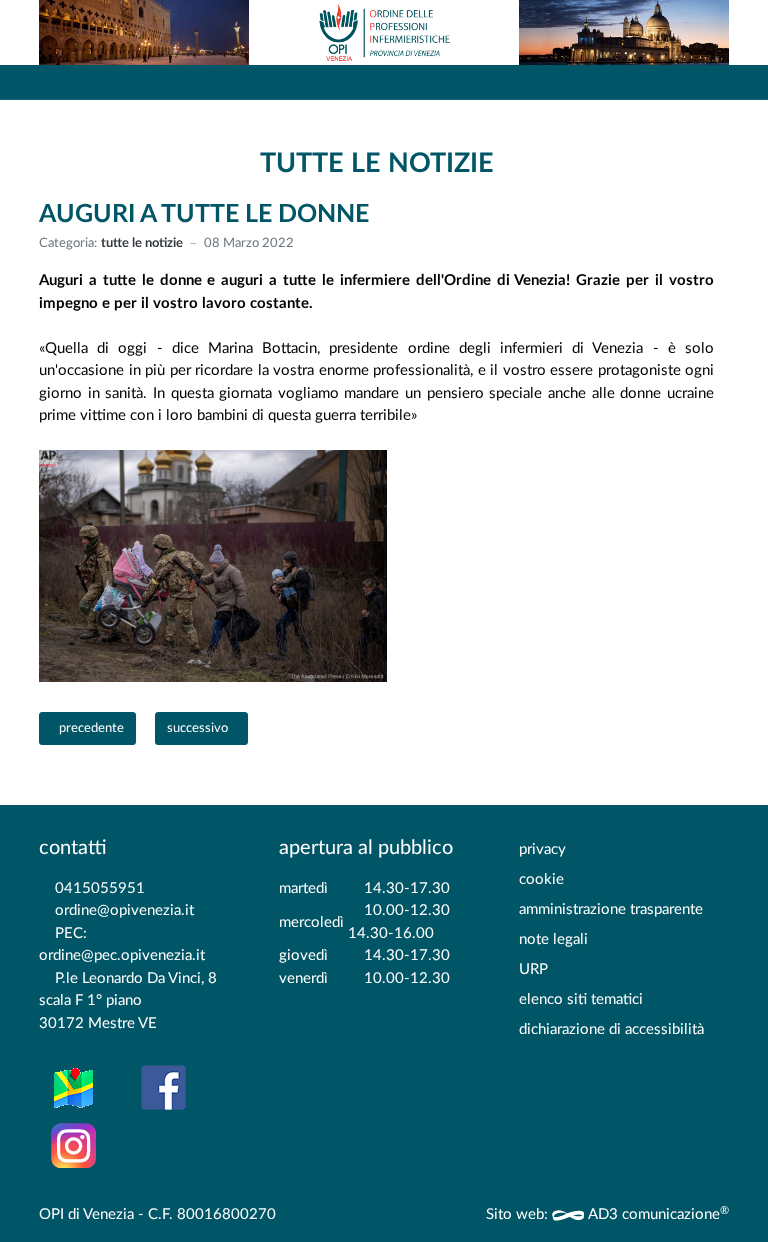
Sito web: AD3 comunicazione (607, 1214)
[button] (703, 81)
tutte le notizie (142, 243)
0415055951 (100, 888)
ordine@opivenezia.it (124, 910)
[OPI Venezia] (384, 32)
